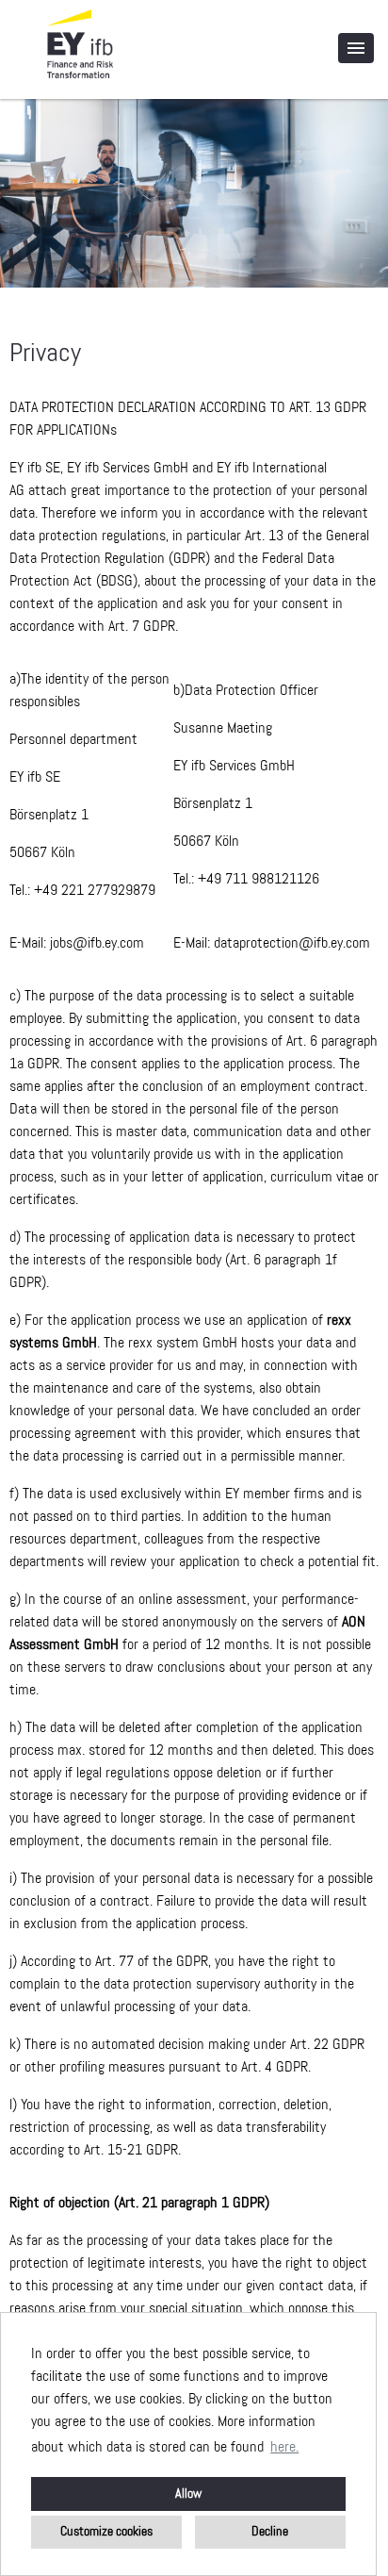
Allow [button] (188, 2494)
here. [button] (284, 2448)
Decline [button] (270, 2532)
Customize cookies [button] (106, 2532)
